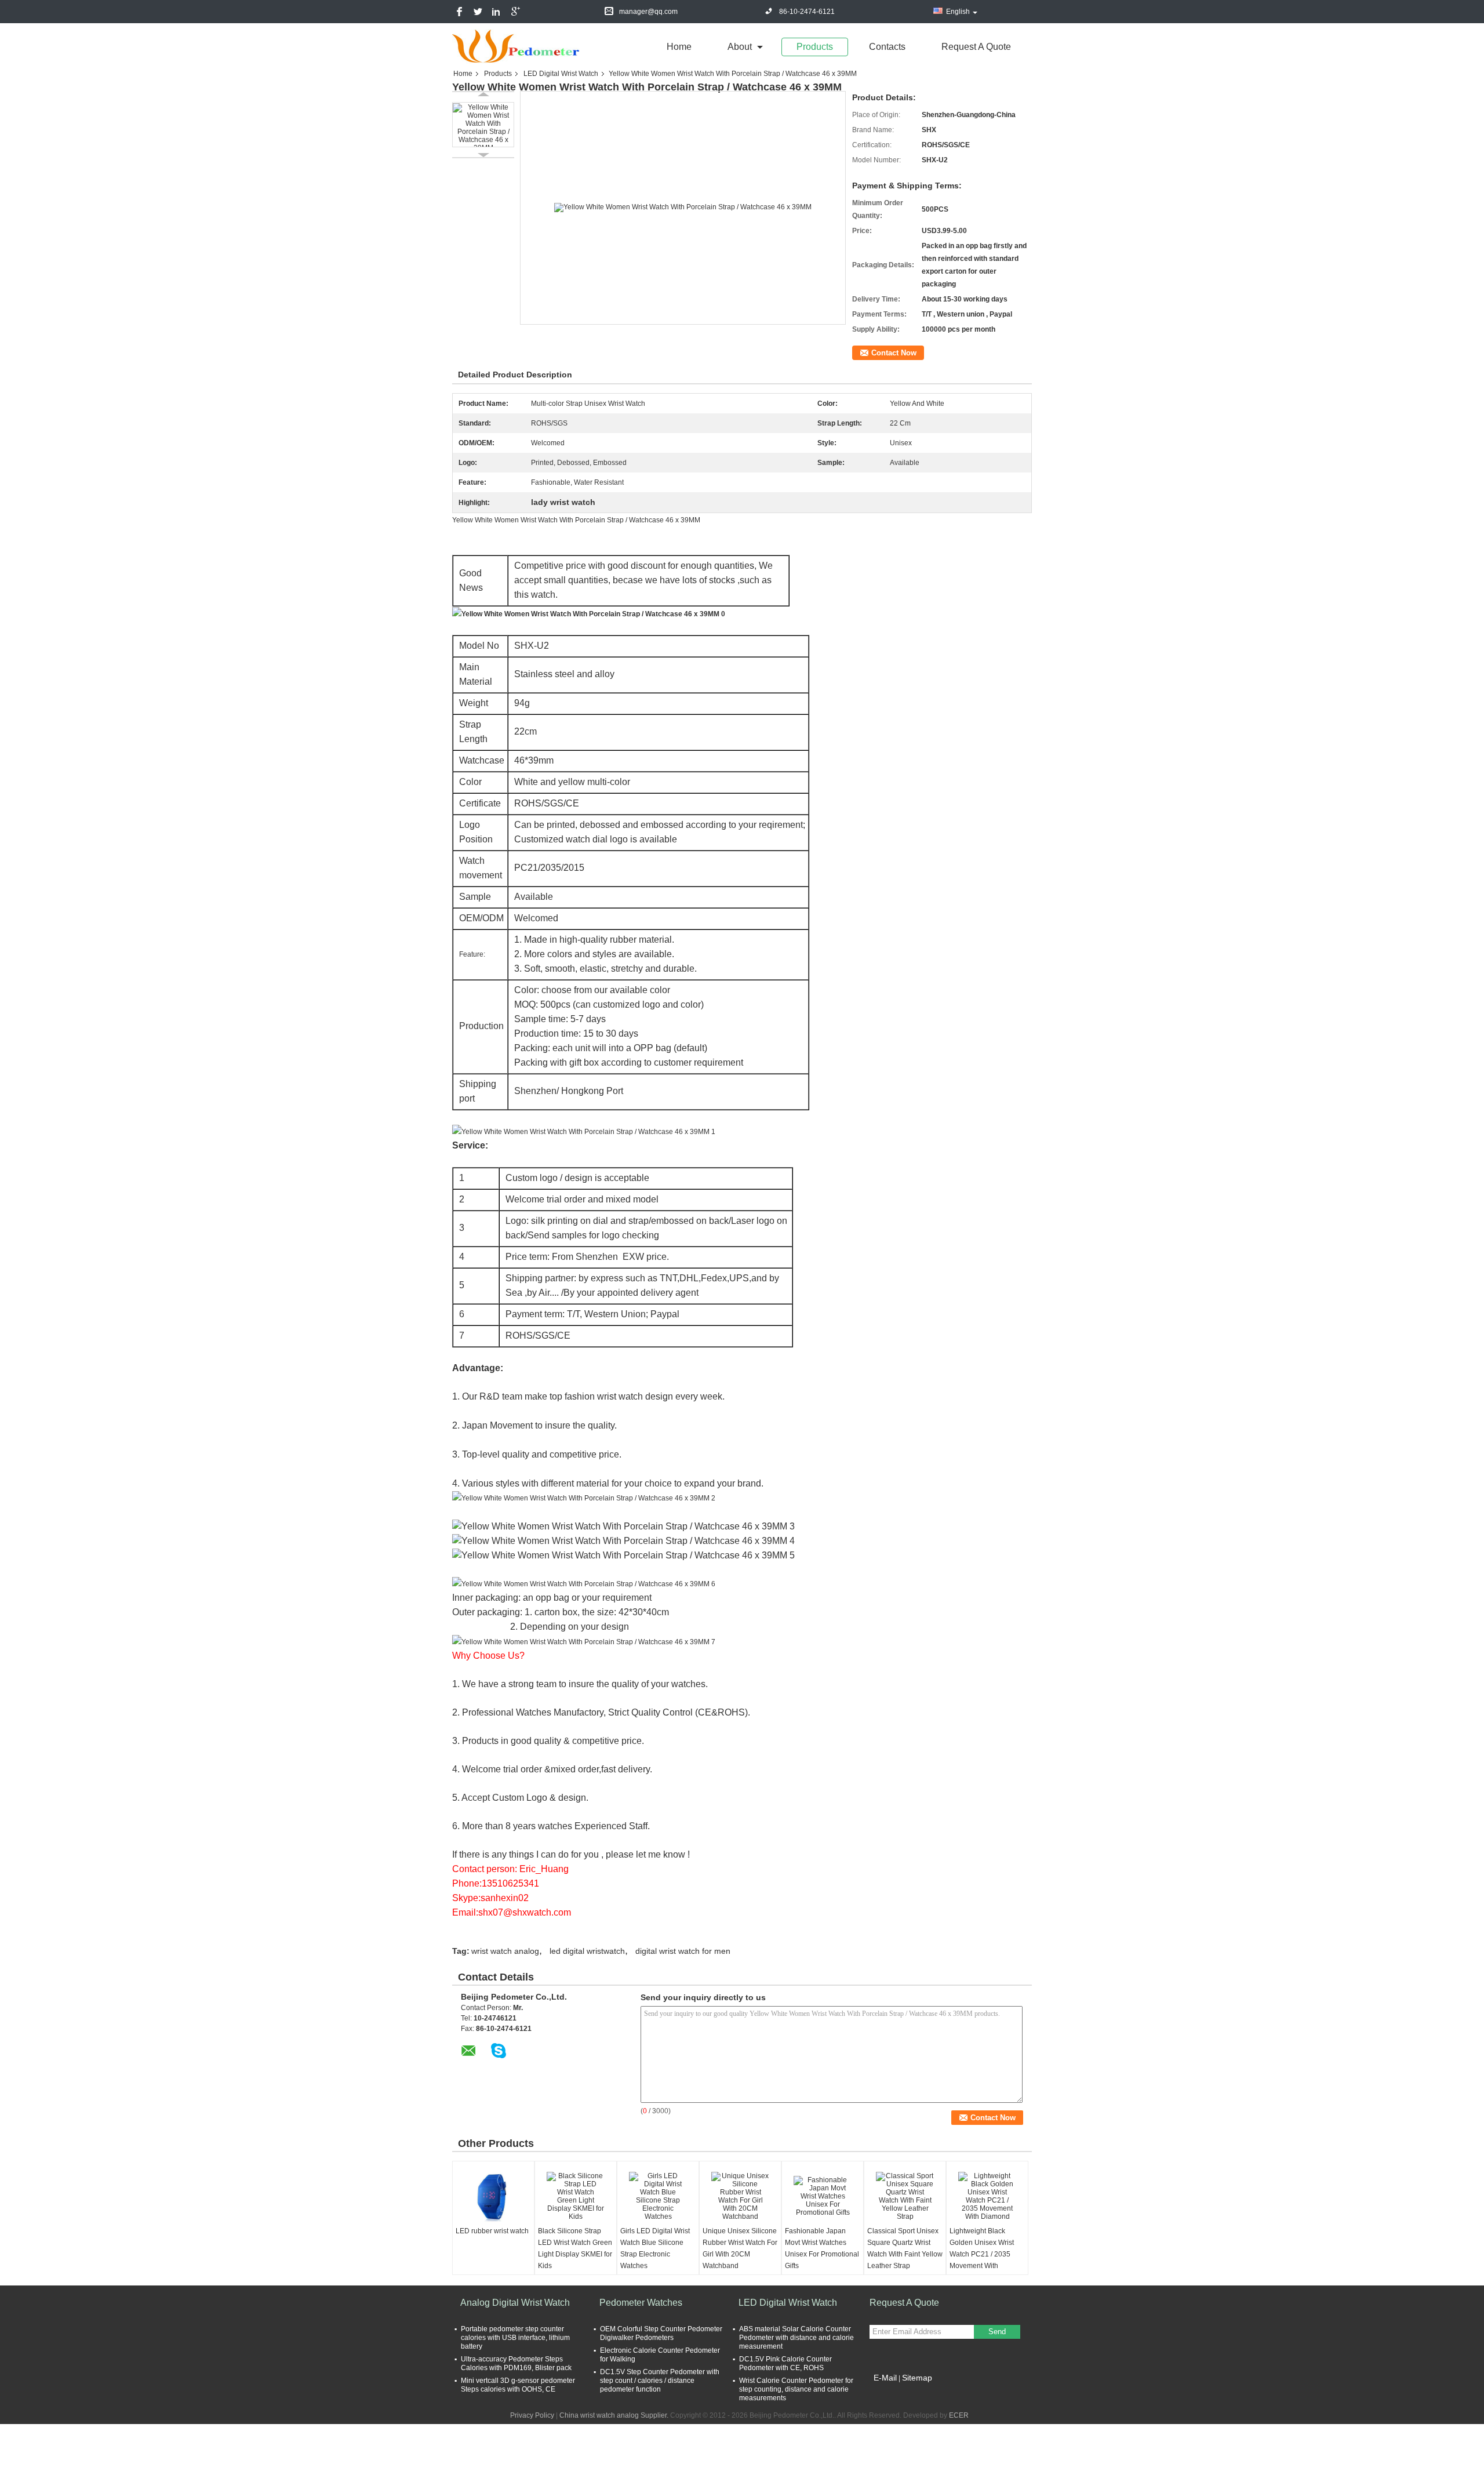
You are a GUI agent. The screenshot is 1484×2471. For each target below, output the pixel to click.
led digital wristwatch (587, 1951)
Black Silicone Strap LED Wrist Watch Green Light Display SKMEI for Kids (575, 2248)
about (740, 47)
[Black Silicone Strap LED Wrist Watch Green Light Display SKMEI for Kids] (576, 2196)
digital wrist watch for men (683, 1951)
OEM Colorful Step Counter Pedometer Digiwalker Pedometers (661, 2333)
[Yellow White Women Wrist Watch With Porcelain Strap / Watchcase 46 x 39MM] (483, 125)
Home (679, 47)
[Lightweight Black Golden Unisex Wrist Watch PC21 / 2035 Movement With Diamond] (987, 2196)
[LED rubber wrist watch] (493, 2196)
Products (815, 47)
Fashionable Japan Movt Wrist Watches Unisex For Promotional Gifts (822, 2248)
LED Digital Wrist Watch (561, 74)
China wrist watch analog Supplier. (615, 2415)
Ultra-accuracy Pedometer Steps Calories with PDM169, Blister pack (516, 2363)
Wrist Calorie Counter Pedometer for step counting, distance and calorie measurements (796, 2389)
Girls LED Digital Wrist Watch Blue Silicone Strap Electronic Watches (655, 2248)
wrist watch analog (505, 1951)
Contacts (887, 47)
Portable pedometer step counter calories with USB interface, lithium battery (515, 2338)
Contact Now (894, 353)
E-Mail (885, 2378)
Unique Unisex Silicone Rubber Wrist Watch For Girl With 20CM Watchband (740, 2248)
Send (997, 2332)
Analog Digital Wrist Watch (515, 2303)
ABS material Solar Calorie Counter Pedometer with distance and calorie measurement (796, 2338)
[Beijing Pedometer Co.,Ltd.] (516, 46)
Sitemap (917, 2378)
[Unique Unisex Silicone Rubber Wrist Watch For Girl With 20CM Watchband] (740, 2196)
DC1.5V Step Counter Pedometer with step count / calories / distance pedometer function (660, 2381)
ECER (959, 2415)
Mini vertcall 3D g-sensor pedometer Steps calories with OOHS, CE (518, 2385)
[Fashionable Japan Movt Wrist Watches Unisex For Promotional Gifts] (823, 2196)
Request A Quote (976, 47)
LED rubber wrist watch (492, 2231)
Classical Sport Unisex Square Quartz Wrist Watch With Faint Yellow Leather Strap (905, 2248)
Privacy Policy (532, 2415)
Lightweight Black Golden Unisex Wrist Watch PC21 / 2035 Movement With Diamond (982, 2254)
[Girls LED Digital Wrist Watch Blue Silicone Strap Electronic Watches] (658, 2196)
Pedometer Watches (641, 2303)
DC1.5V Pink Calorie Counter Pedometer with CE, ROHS (785, 2363)
